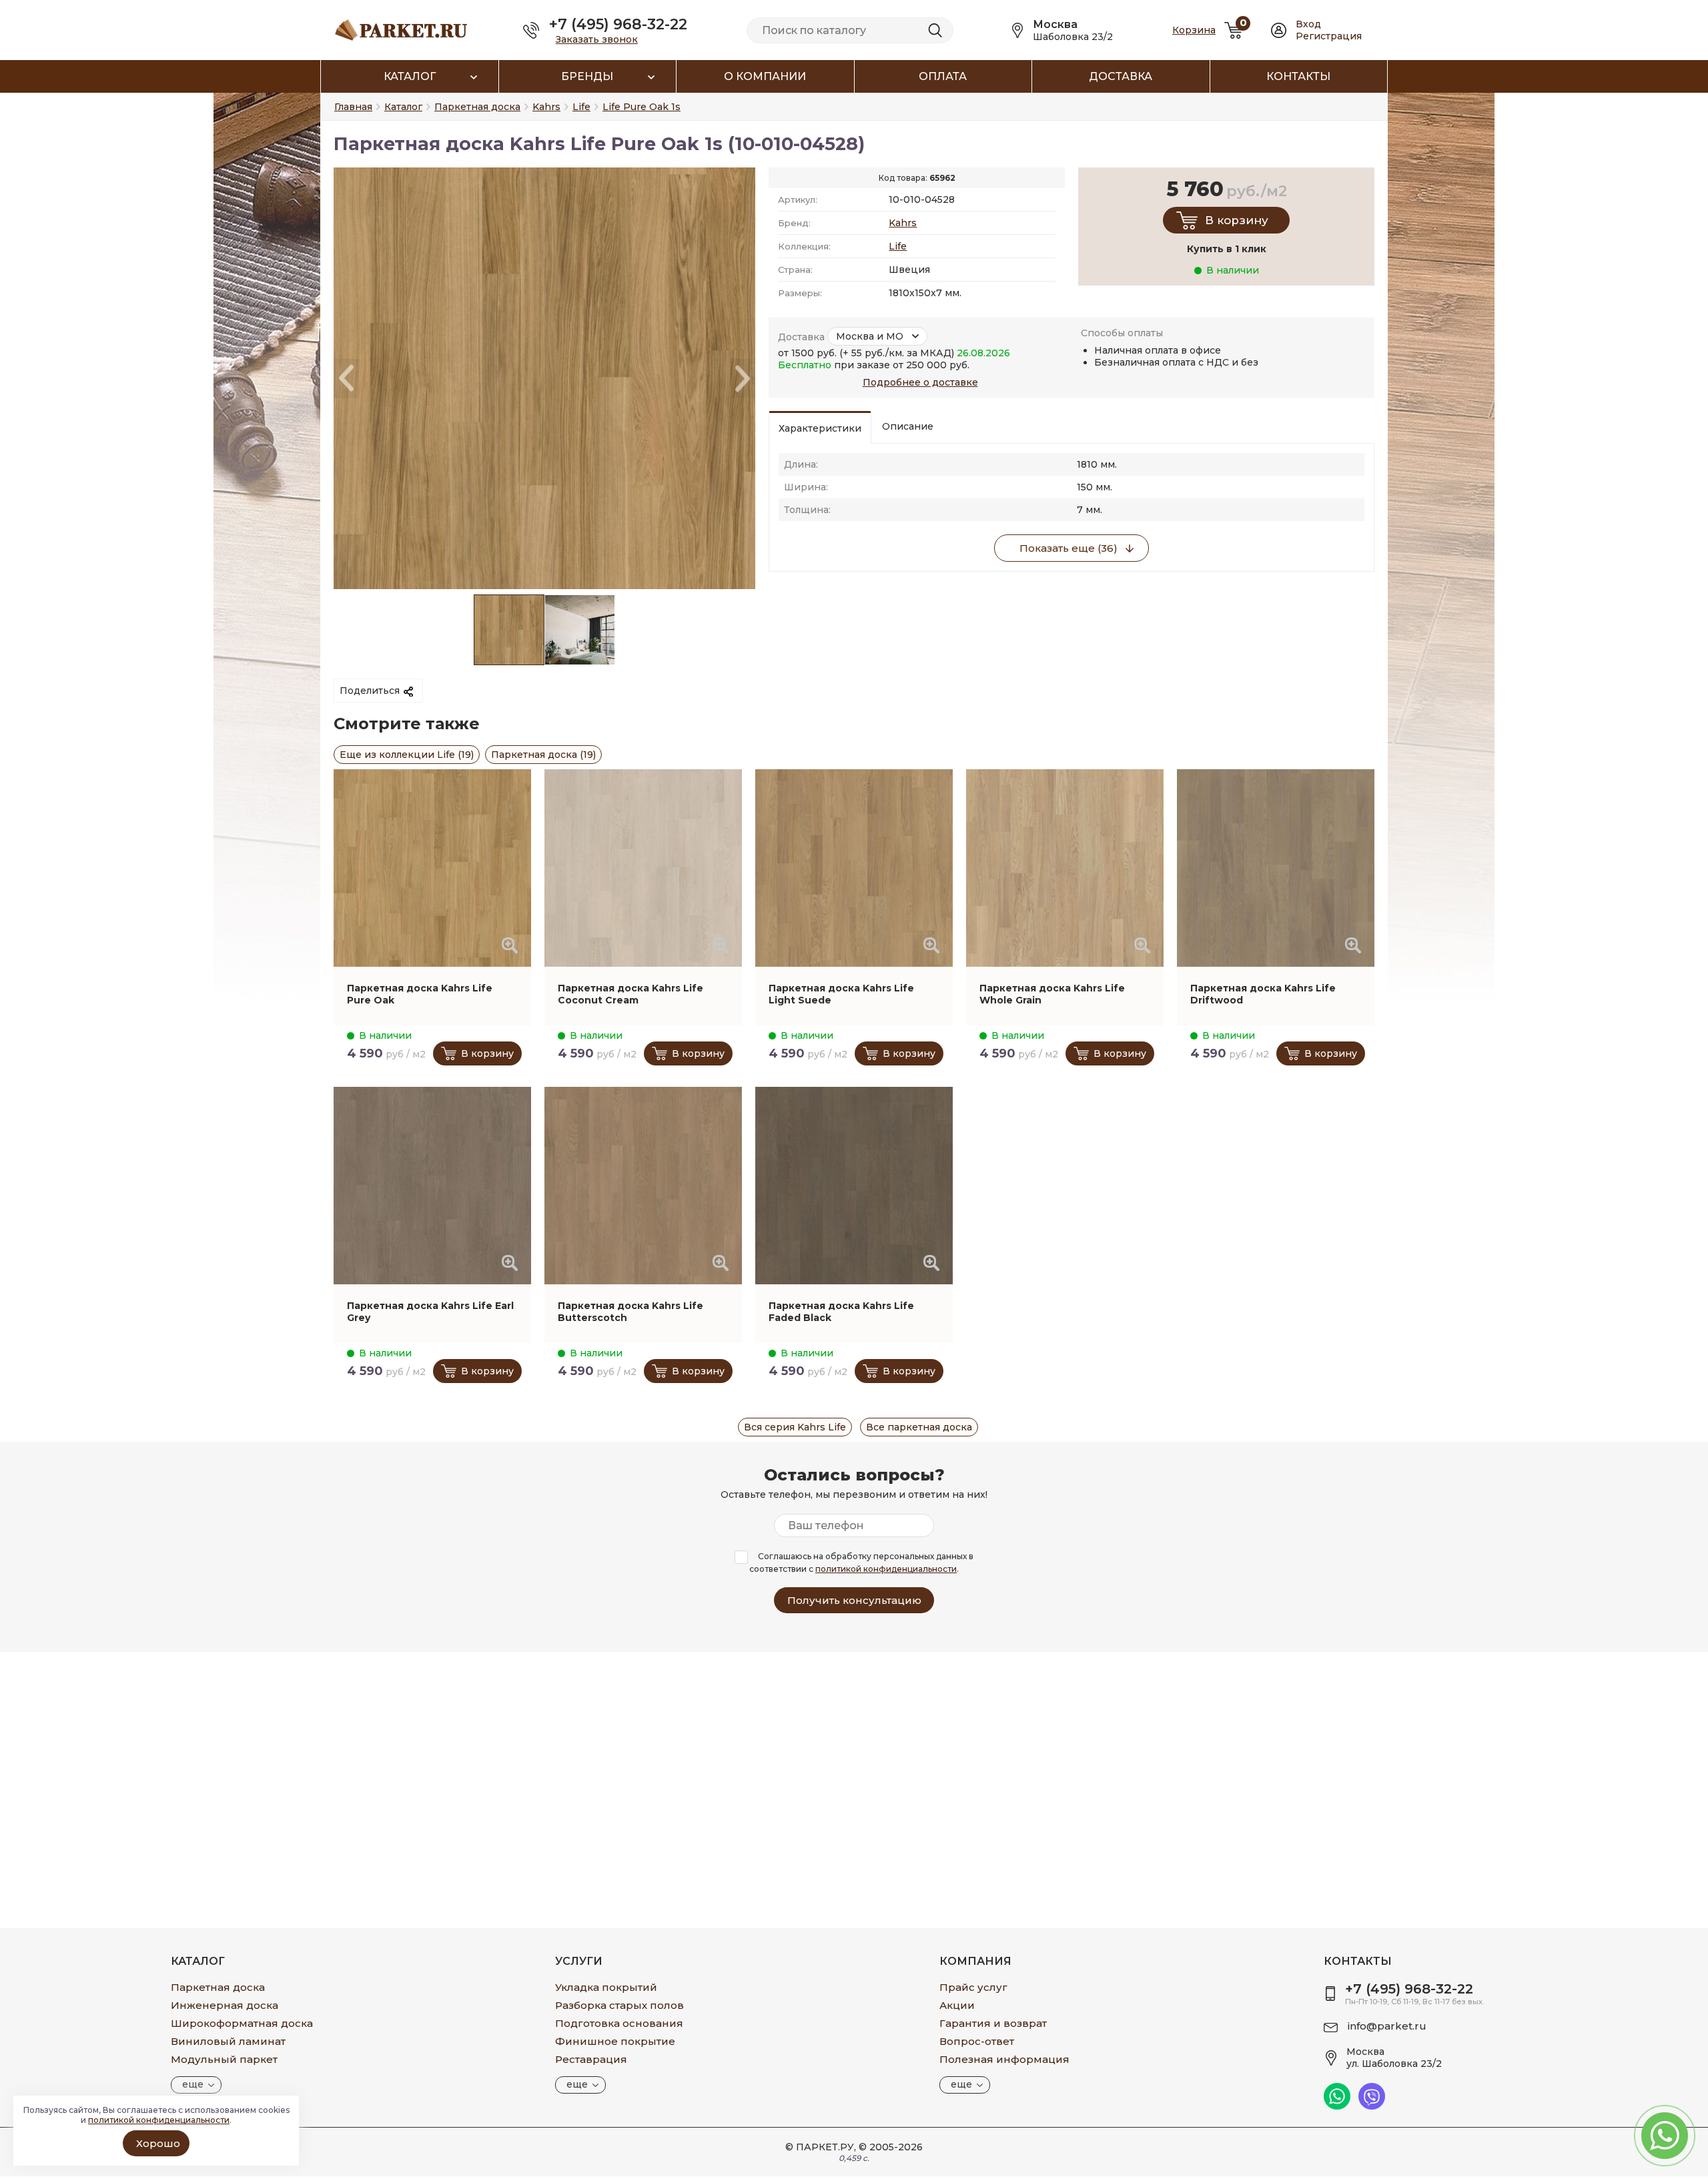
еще (193, 2084)
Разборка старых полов (619, 2005)
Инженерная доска (225, 2005)
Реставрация (591, 2059)
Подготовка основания (619, 2023)
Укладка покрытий (606, 1987)
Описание (908, 426)
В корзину (1237, 220)
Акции (957, 2005)
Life (898, 246)
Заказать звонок (597, 39)
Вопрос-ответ (977, 2041)
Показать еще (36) (1069, 548)
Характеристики (820, 428)
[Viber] (1372, 2106)
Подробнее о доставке (920, 382)
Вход (1308, 24)
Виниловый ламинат (228, 2041)
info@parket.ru (1387, 2026)
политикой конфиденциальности (886, 1569)
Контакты (1298, 76)
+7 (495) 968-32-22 (618, 24)
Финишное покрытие (615, 2041)
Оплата (943, 76)
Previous (346, 379)
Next (743, 379)
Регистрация (1329, 36)
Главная (353, 107)
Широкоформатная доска (242, 2023)
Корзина (1194, 30)
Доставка (1121, 76)
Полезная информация (1004, 2059)
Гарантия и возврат (993, 2023)
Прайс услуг (973, 1987)
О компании (765, 76)
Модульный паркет (224, 2059)
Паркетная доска (218, 1987)
